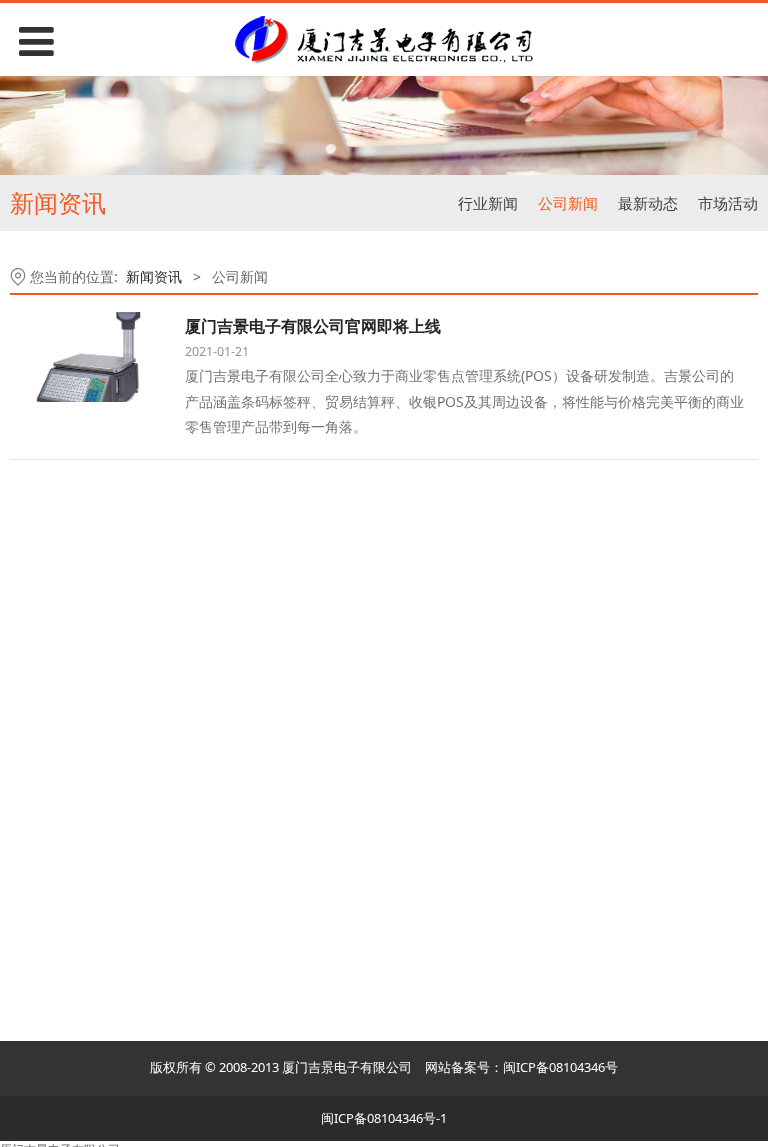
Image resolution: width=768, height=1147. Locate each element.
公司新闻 (568, 203)
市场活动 (728, 203)
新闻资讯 (154, 276)
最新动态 (648, 203)
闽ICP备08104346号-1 (384, 1118)
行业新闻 (488, 203)
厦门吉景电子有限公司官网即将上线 (313, 326)
